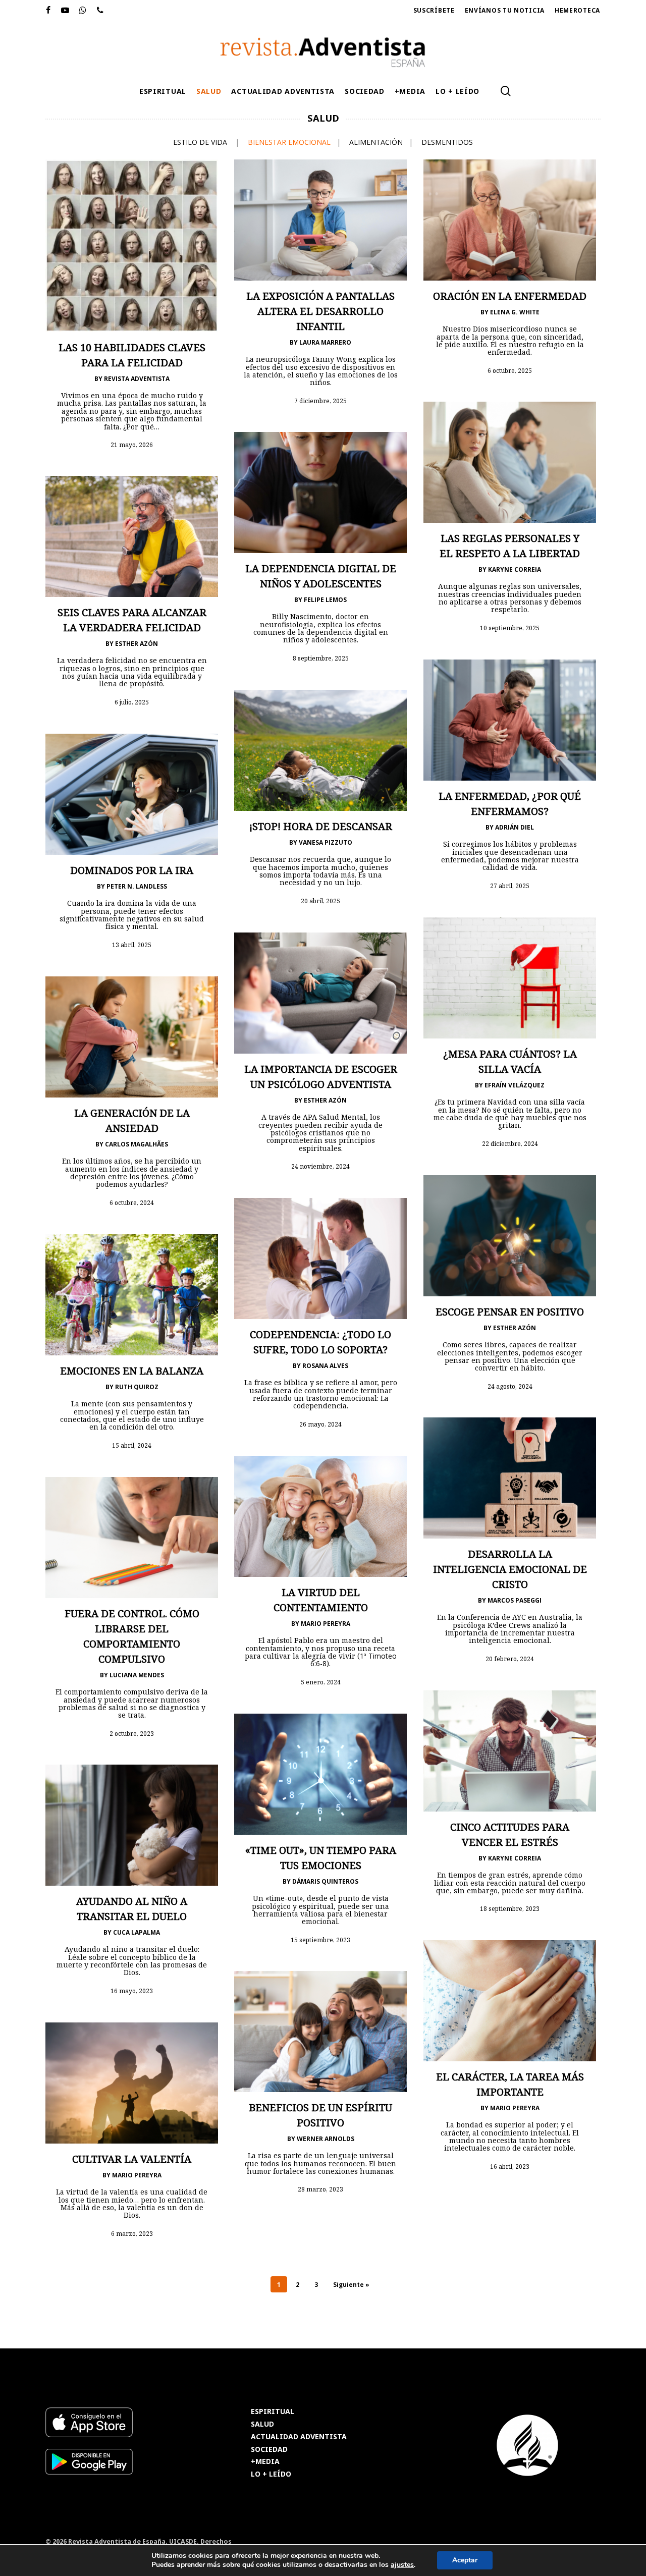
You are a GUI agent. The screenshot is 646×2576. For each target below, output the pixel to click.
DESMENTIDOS (447, 142)
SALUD (262, 2424)
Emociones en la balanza (132, 1371)
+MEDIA (265, 2462)
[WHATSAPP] (83, 11)
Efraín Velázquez (515, 1085)
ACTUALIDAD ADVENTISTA (299, 2437)
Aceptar (465, 2560)
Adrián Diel (515, 827)
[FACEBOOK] (48, 11)
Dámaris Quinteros (325, 1881)
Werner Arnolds (326, 2139)
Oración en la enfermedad (510, 296)
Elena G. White (515, 312)
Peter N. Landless (137, 886)
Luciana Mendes (137, 1675)
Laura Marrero (325, 342)
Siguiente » (351, 2285)
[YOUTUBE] (65, 11)
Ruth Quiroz (137, 1387)
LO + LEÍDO (271, 2474)
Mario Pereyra (326, 1624)
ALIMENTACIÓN (376, 142)
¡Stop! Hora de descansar (321, 826)
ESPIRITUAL (273, 2412)
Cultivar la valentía (132, 2159)
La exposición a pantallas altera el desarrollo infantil (320, 311)
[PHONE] (100, 11)
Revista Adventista (137, 379)
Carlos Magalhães (137, 1144)
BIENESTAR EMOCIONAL (289, 142)
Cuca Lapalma (137, 1932)
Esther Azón (137, 644)
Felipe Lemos (325, 600)
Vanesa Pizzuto (326, 842)
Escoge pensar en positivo (510, 1312)
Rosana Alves (325, 1366)
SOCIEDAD (269, 2450)
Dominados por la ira (132, 870)
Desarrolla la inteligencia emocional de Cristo (510, 1569)
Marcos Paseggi (515, 1600)
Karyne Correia (515, 569)
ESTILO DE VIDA (200, 142)
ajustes (402, 2565)
